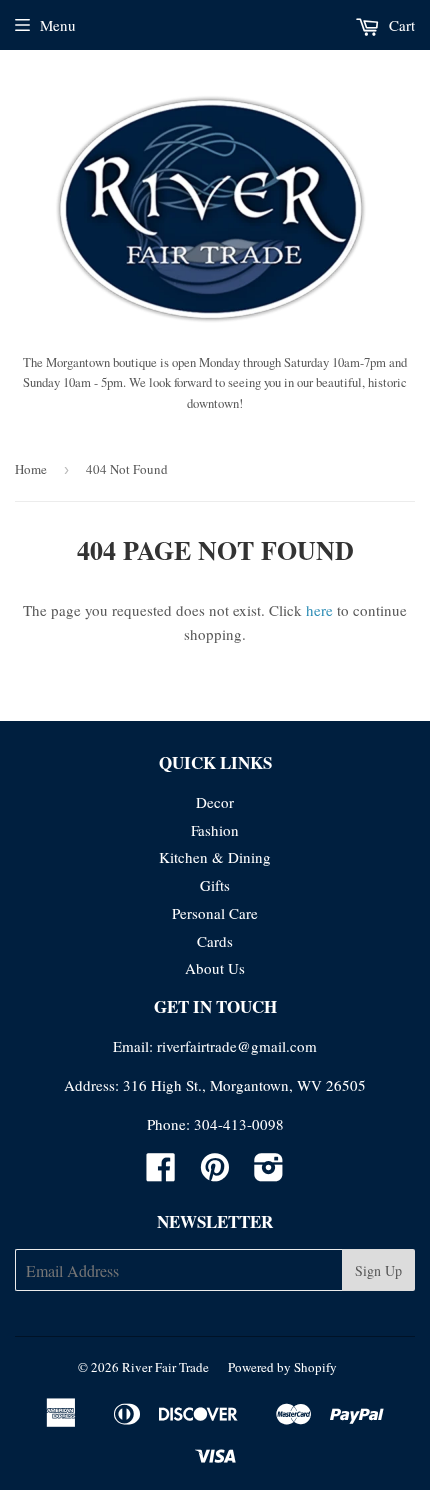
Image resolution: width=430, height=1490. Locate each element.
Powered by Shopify (282, 1367)
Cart (400, 25)
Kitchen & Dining (215, 857)
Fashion (215, 830)
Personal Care (215, 913)
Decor (215, 802)
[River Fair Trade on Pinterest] (215, 1173)
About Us (215, 968)
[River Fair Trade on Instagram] (269, 1173)
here (319, 610)
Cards (215, 941)
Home (31, 469)
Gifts (215, 885)
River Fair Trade (165, 1367)
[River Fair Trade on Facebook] (161, 1173)
